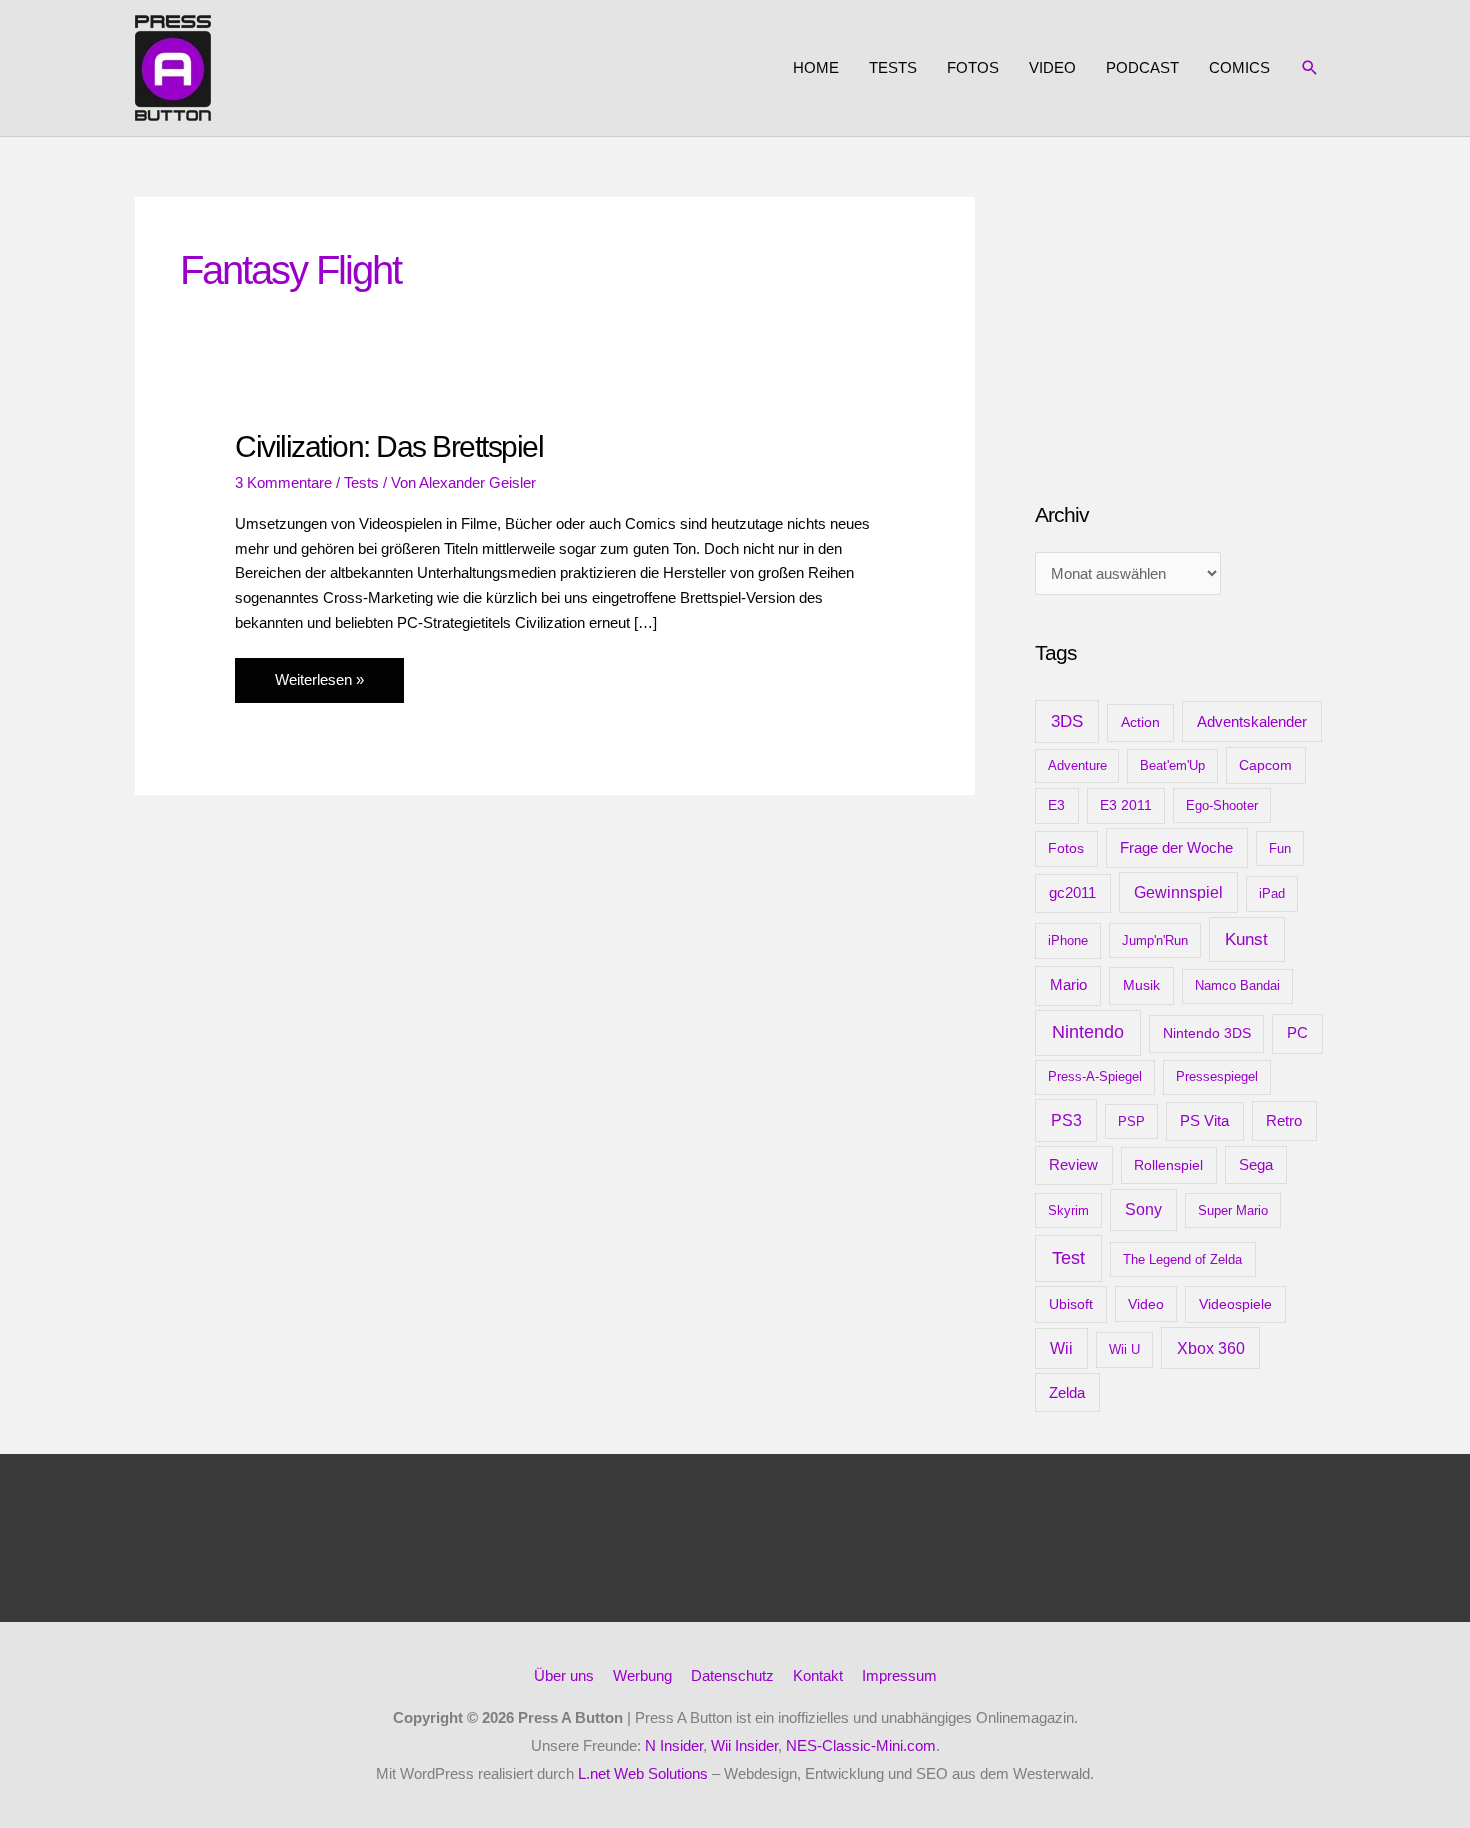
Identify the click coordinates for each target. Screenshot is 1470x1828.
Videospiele (1235, 1304)
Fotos (973, 67)
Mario (1068, 984)
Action (1140, 722)
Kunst (1246, 939)
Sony (1143, 1209)
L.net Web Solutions (643, 1773)
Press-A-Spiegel (1095, 1076)
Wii (1061, 1348)
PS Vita (1204, 1121)
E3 (1056, 805)
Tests (893, 67)
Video (1052, 67)
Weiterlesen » (319, 686)
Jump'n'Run (1155, 940)
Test (1068, 1258)
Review (1073, 1165)
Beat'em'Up (1172, 765)
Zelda (1067, 1393)
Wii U (1124, 1349)
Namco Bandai (1237, 985)
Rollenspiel (1168, 1165)
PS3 (1066, 1120)
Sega (1256, 1165)
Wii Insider (744, 1745)
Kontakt (818, 1675)
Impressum (899, 1675)
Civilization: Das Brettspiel (389, 446)
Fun (1280, 848)
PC (1297, 1032)
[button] (1310, 68)
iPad (1272, 893)
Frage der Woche (1176, 847)
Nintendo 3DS (1207, 1033)
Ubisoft (1071, 1304)
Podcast (1142, 67)
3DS (1067, 721)
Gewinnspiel (1178, 892)
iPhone (1068, 940)
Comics (1239, 67)
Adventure (1077, 765)
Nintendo (1088, 1032)
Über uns (564, 1675)
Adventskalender (1252, 721)
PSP (1131, 1121)
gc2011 (1072, 892)
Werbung (642, 1675)
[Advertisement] (1185, 322)
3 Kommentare (283, 482)
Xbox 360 (1211, 1348)
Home (816, 67)
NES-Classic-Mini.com (861, 1745)
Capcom (1265, 765)
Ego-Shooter (1222, 805)
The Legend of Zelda (1182, 1259)
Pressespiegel (1217, 1076)
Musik (1141, 985)
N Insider (674, 1745)
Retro (1284, 1120)
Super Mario (1233, 1210)
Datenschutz (732, 1675)
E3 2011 (1126, 805)
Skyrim (1068, 1210)
